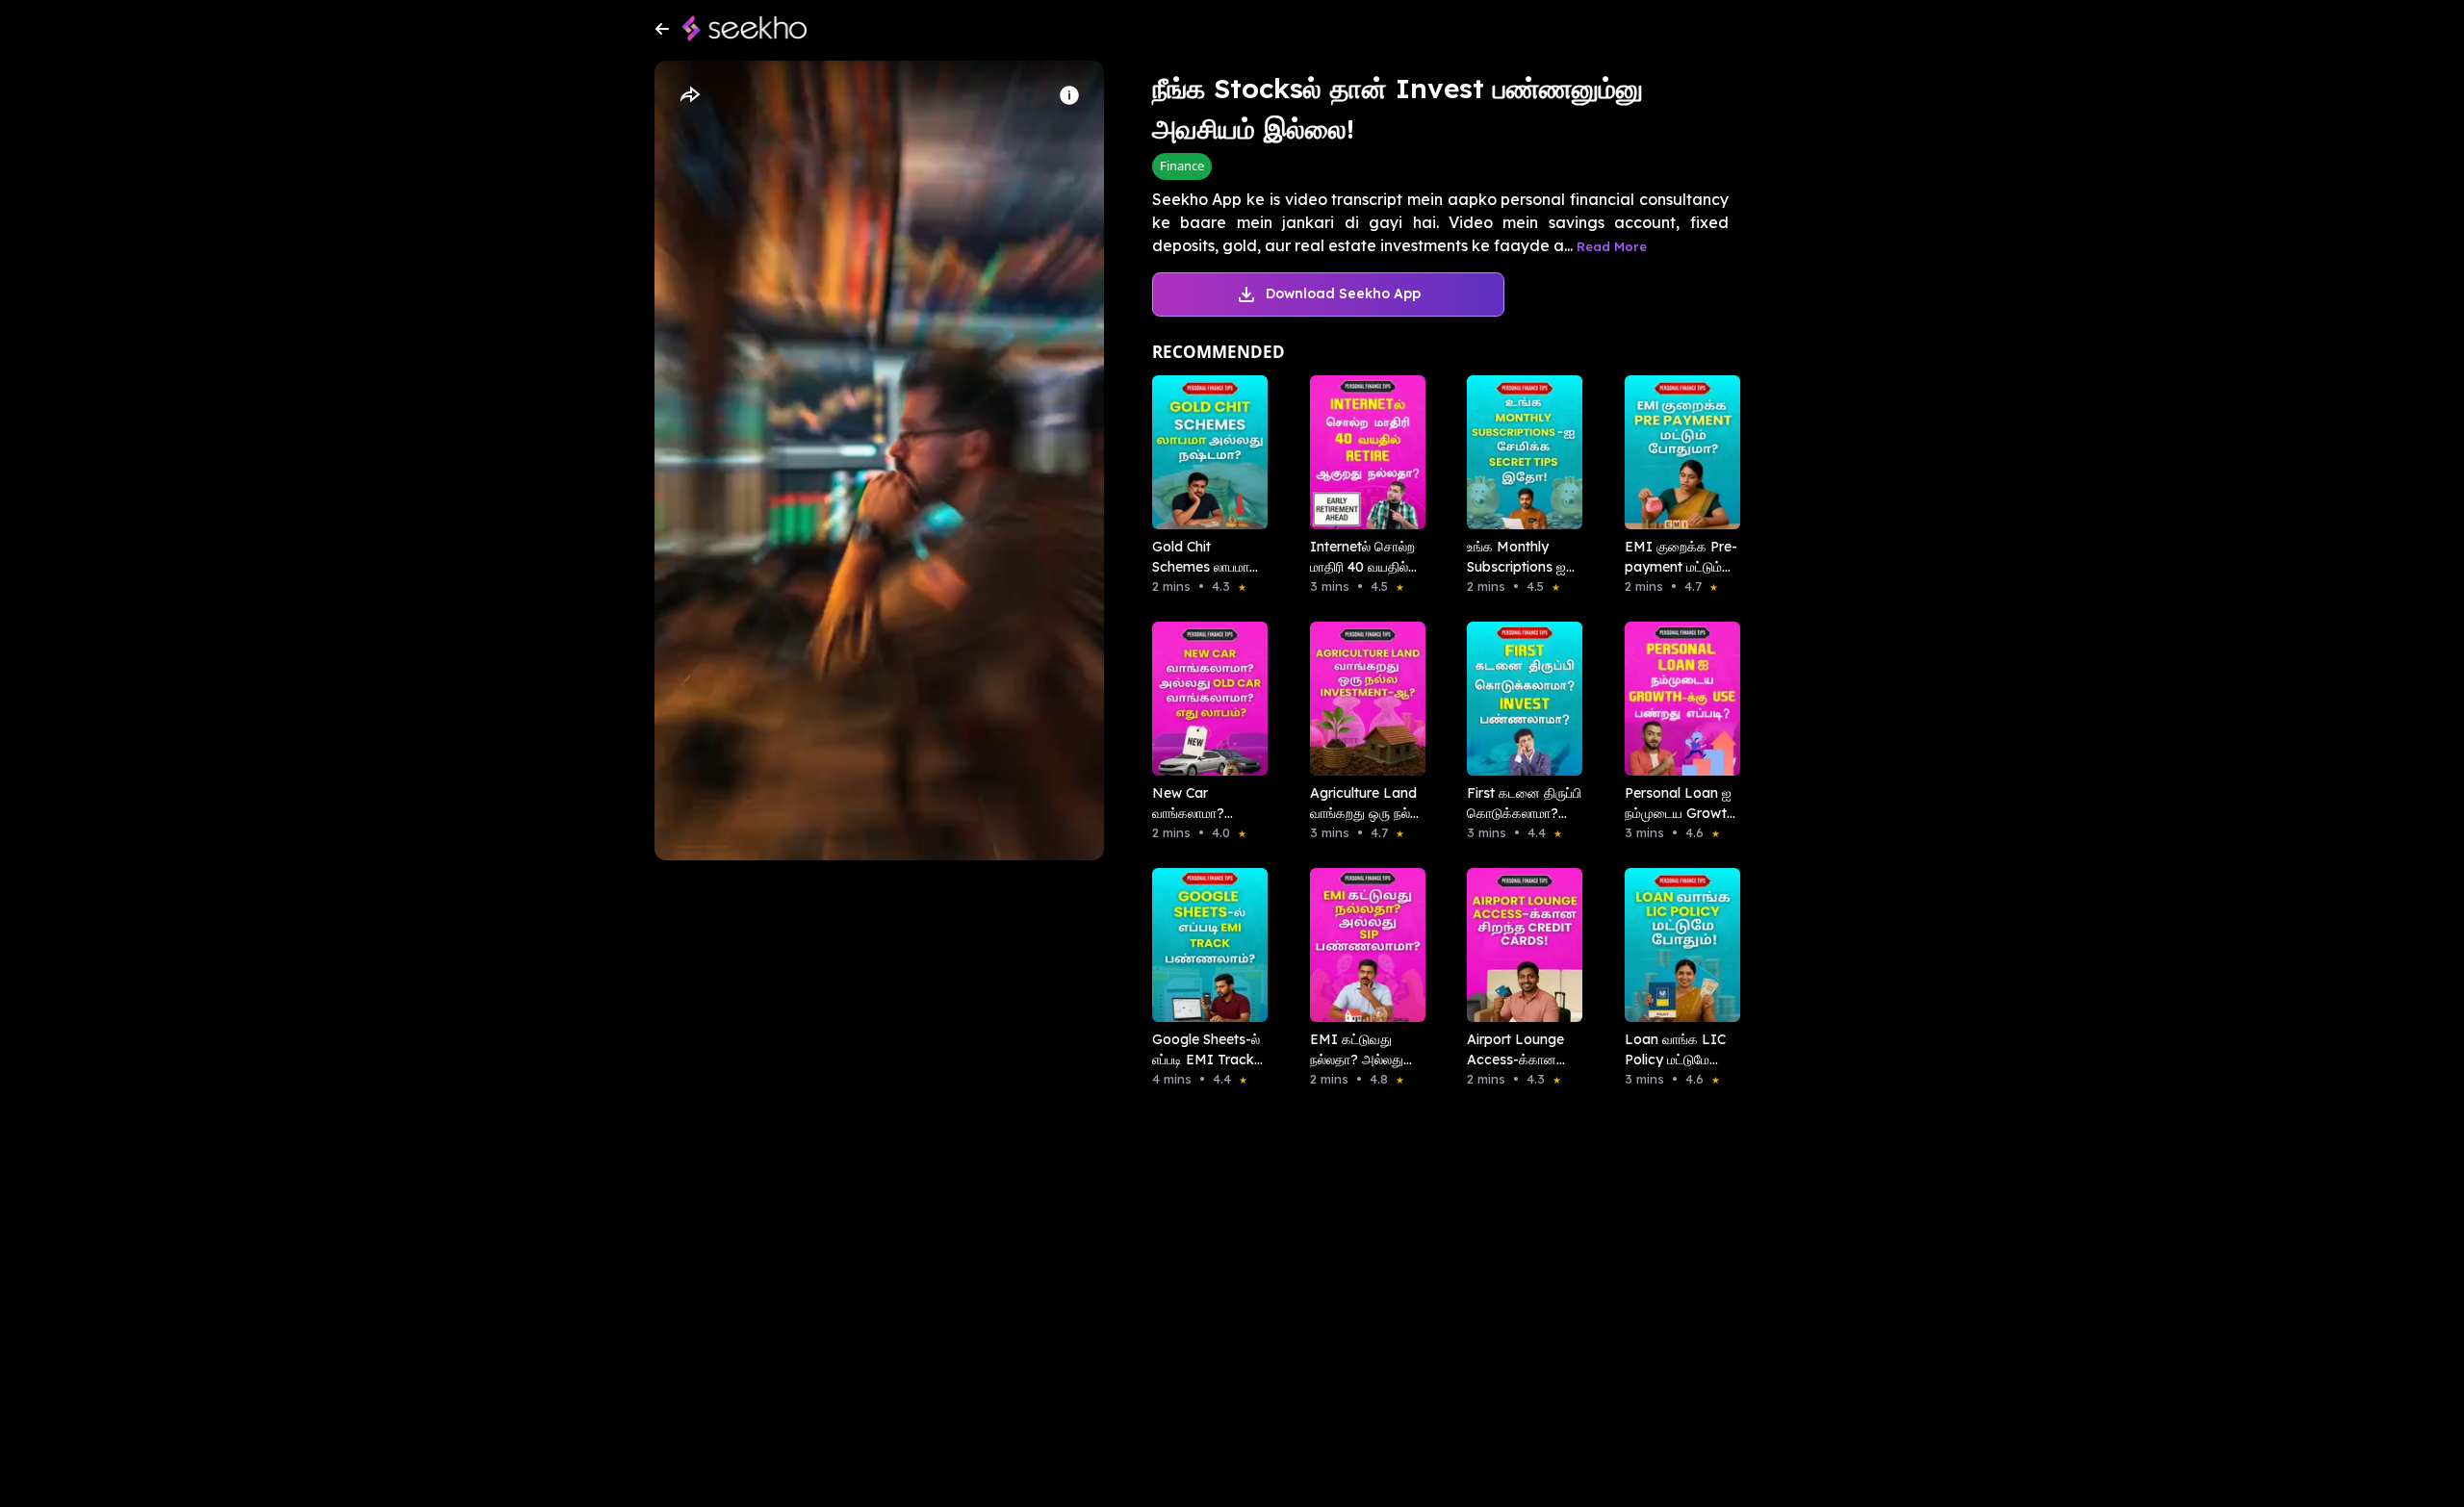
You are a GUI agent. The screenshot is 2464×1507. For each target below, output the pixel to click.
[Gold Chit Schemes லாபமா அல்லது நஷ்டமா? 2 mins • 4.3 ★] (1204, 452)
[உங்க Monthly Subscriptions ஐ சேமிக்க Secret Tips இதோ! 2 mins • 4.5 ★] (1519, 452)
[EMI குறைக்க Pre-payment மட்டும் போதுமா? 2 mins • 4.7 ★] (1677, 452)
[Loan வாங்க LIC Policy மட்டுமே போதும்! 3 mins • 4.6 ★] (1677, 945)
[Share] (689, 95)
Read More (1612, 246)
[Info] (1069, 95)
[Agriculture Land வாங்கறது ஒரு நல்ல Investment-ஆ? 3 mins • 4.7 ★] (1362, 699)
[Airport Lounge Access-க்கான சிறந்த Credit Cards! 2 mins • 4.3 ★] (1519, 945)
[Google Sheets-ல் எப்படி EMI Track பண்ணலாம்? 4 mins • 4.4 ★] (1204, 945)
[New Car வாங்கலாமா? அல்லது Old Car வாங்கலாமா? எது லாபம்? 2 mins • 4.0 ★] (1204, 699)
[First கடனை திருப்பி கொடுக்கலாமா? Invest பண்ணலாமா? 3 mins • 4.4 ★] (1519, 699)
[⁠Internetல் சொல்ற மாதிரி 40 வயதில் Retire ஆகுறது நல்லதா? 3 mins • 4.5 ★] (1362, 452)
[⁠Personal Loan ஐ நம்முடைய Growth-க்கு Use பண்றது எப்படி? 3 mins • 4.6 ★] (1677, 699)
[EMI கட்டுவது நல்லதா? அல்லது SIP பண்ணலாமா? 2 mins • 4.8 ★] (1362, 945)
